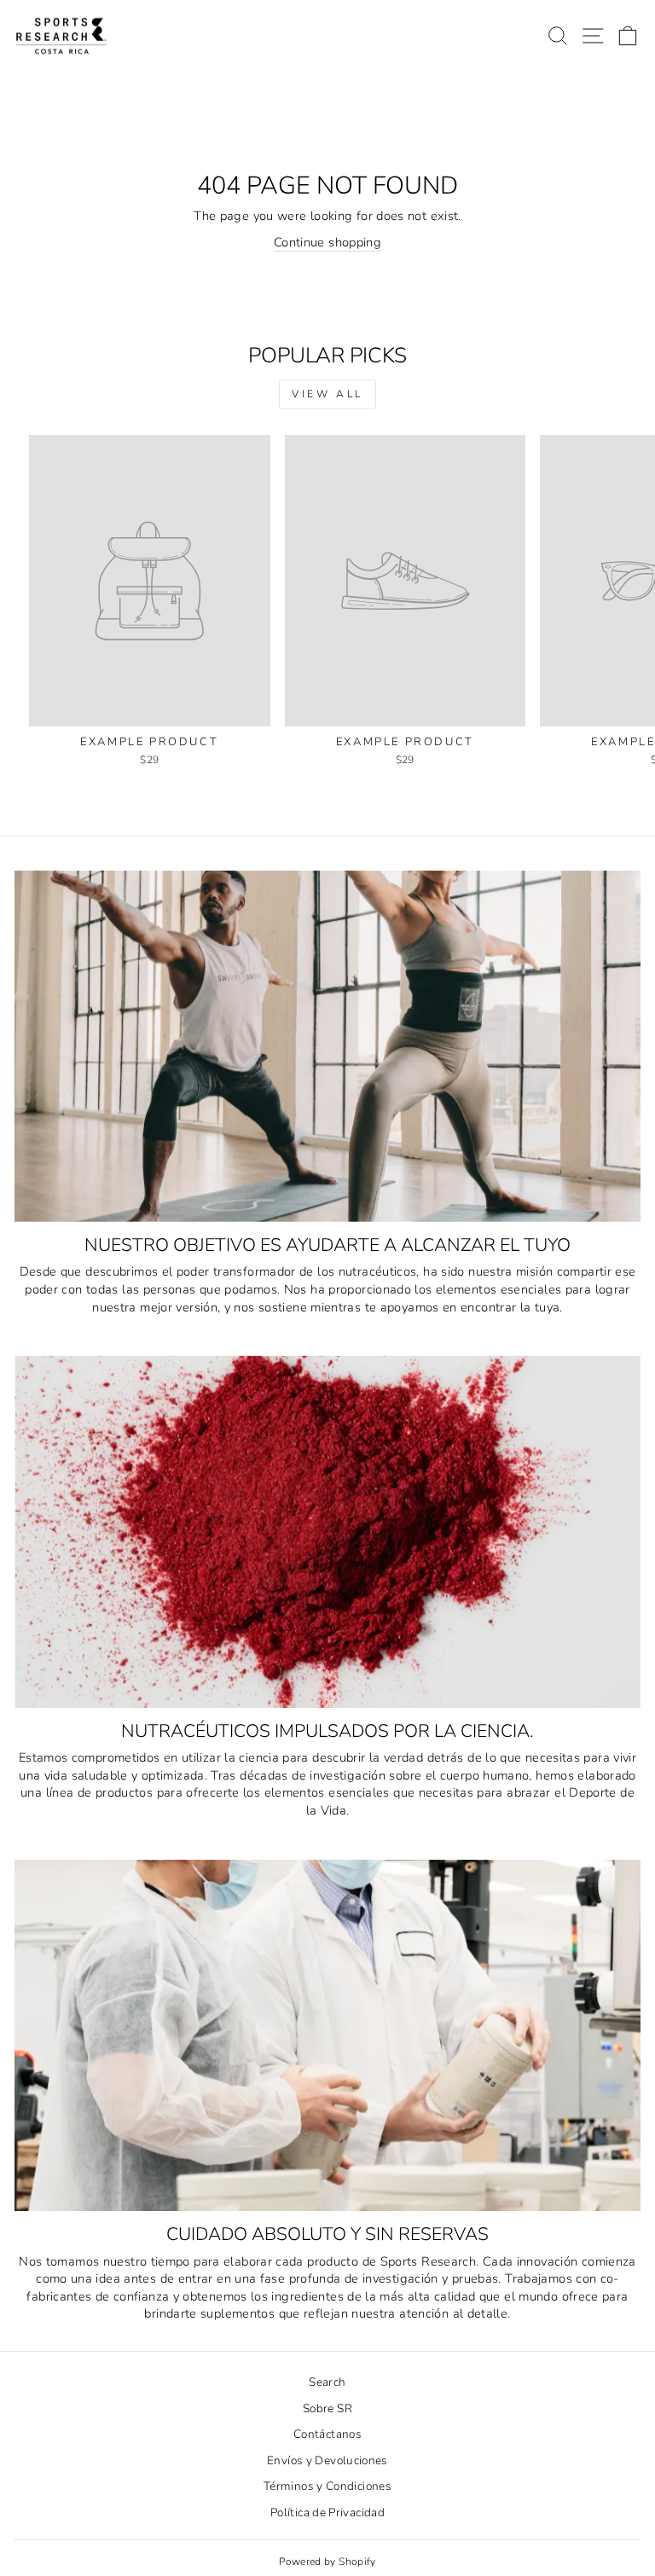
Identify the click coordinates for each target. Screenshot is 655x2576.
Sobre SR (327, 2408)
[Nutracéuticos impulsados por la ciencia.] (327, 1532)
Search (327, 2382)
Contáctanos (327, 2434)
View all (327, 394)
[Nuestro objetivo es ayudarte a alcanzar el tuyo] (327, 1047)
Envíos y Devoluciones (327, 2460)
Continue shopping (327, 242)
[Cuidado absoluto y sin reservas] (327, 2036)
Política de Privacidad (327, 2512)
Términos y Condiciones (327, 2486)
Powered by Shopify (327, 2562)
